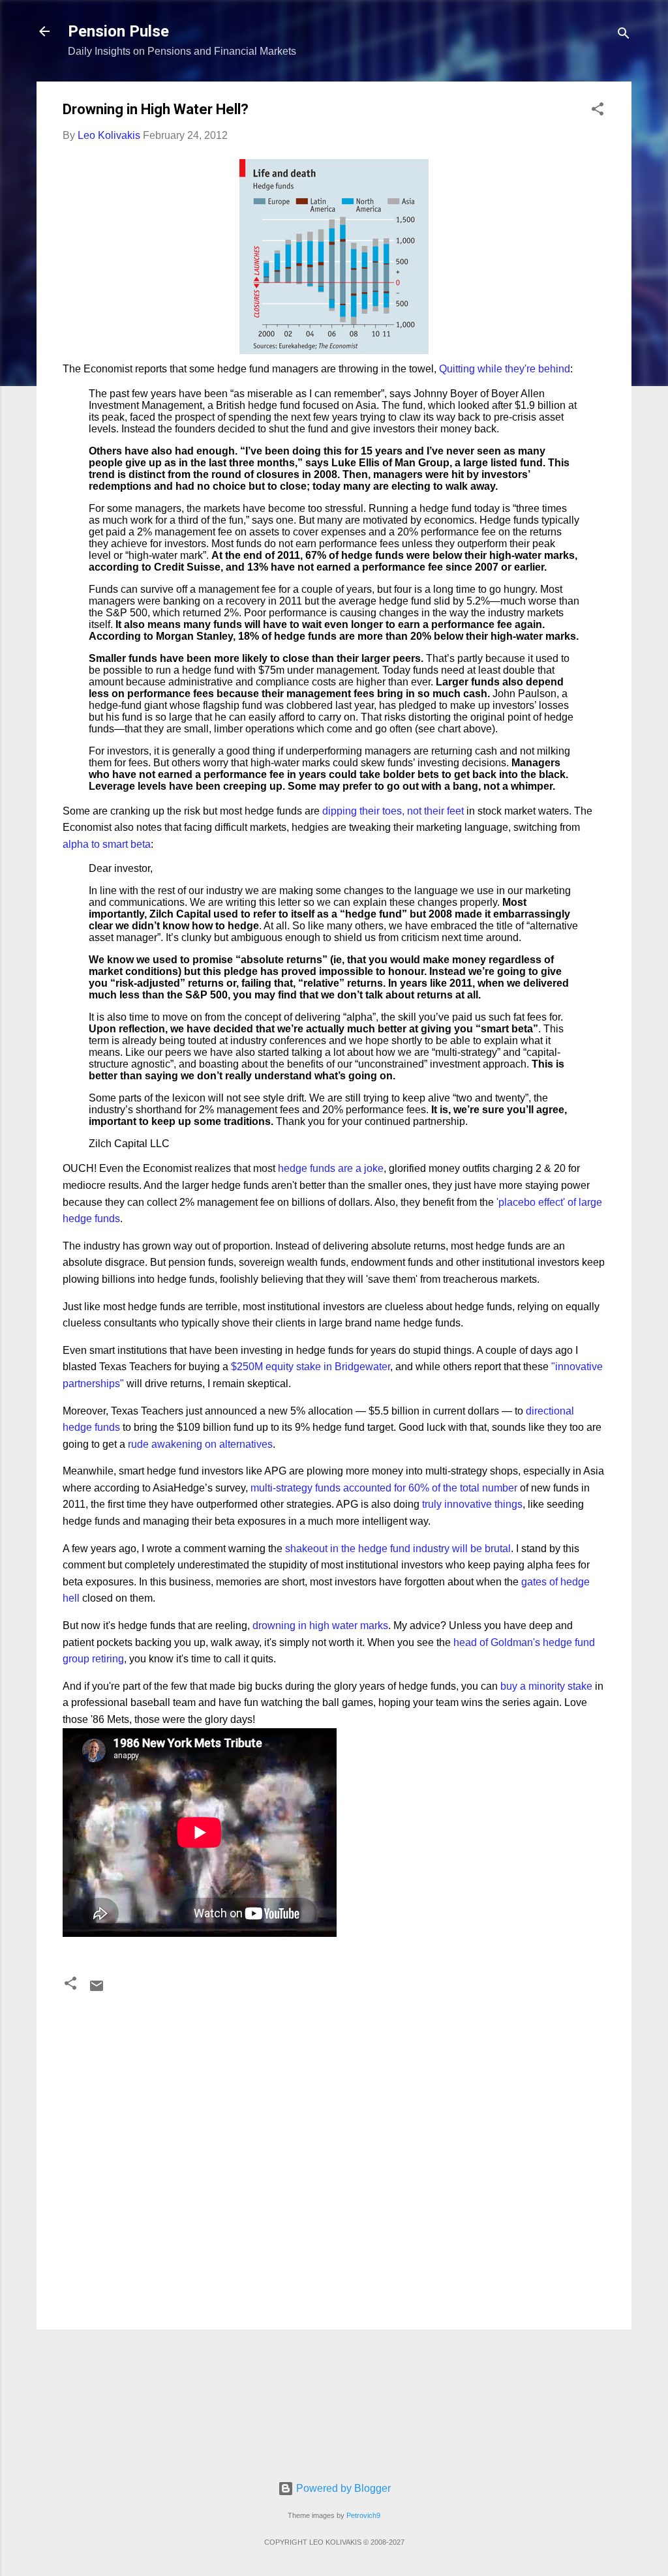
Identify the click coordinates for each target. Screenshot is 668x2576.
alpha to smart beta (107, 844)
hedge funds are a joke (331, 1168)
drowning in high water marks (320, 1625)
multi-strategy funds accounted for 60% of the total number (383, 1488)
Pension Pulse (118, 31)
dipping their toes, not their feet (393, 811)
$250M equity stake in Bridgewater (311, 1367)
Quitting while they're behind (505, 369)
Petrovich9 (363, 2515)
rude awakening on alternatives (200, 1444)
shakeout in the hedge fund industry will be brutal (398, 1549)
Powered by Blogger (342, 2488)
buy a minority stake (548, 1686)
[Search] (624, 36)
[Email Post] (97, 1990)
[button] (598, 111)
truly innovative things (472, 1504)
